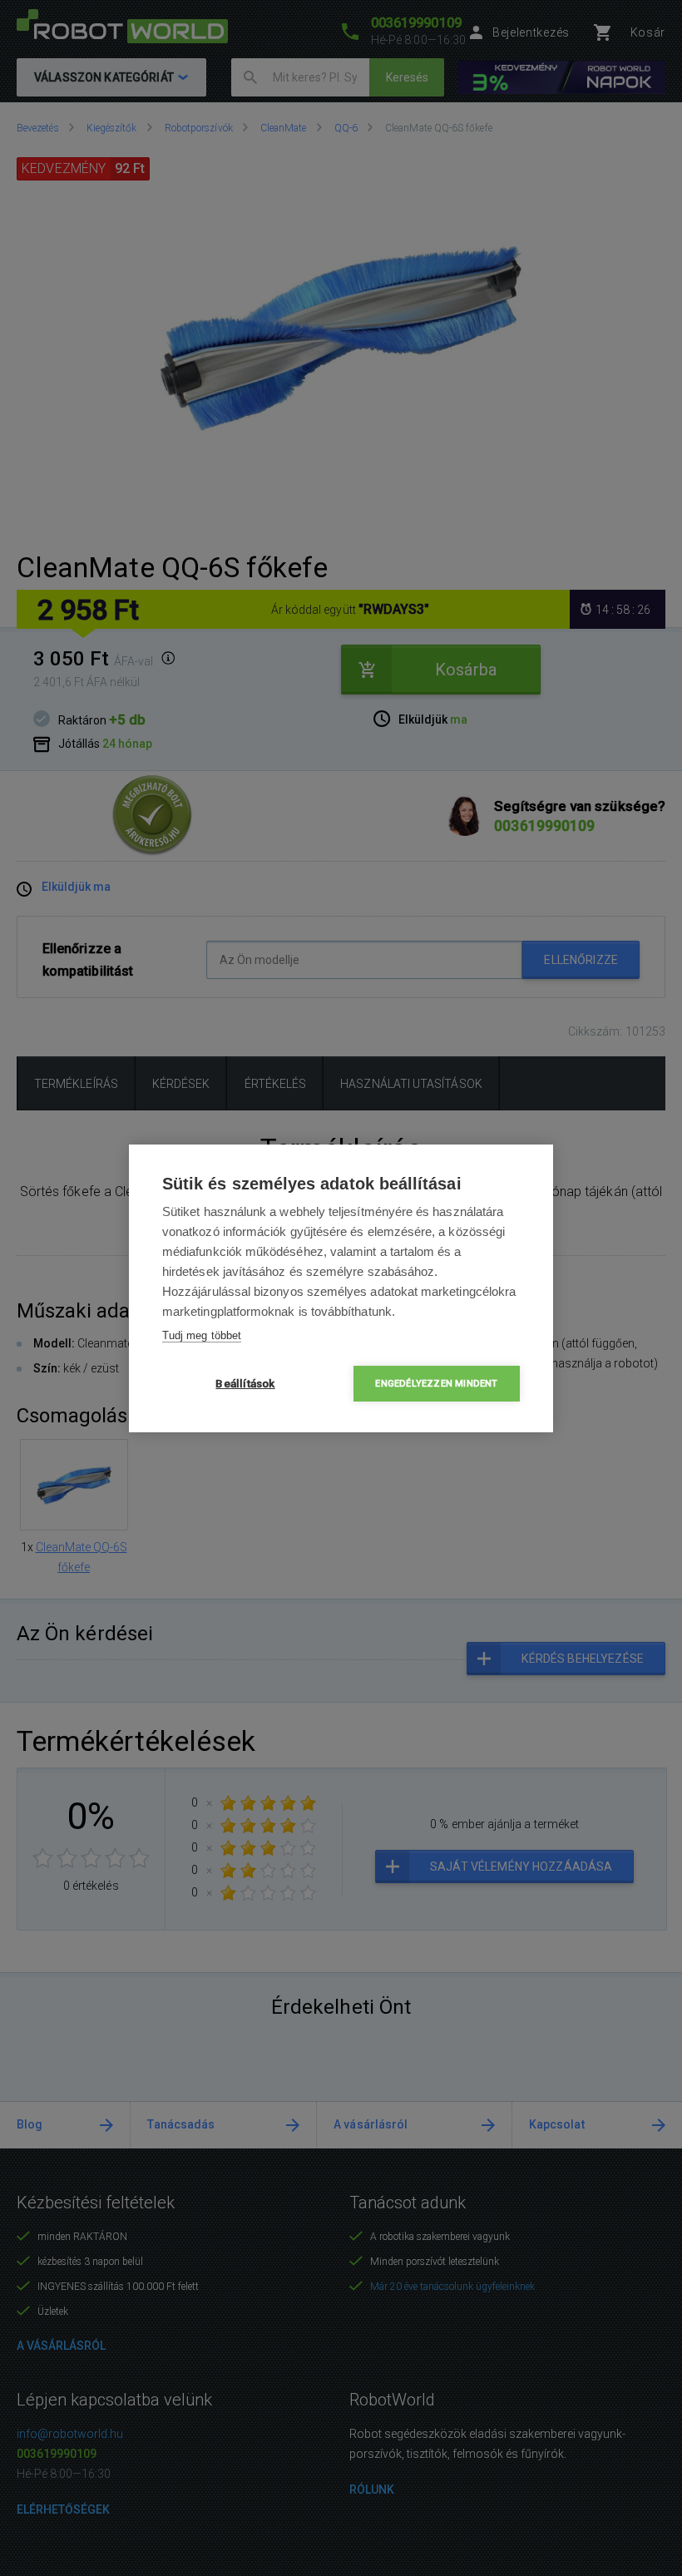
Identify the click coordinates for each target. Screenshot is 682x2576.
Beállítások (245, 1383)
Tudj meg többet (202, 1335)
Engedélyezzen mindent (436, 1384)
